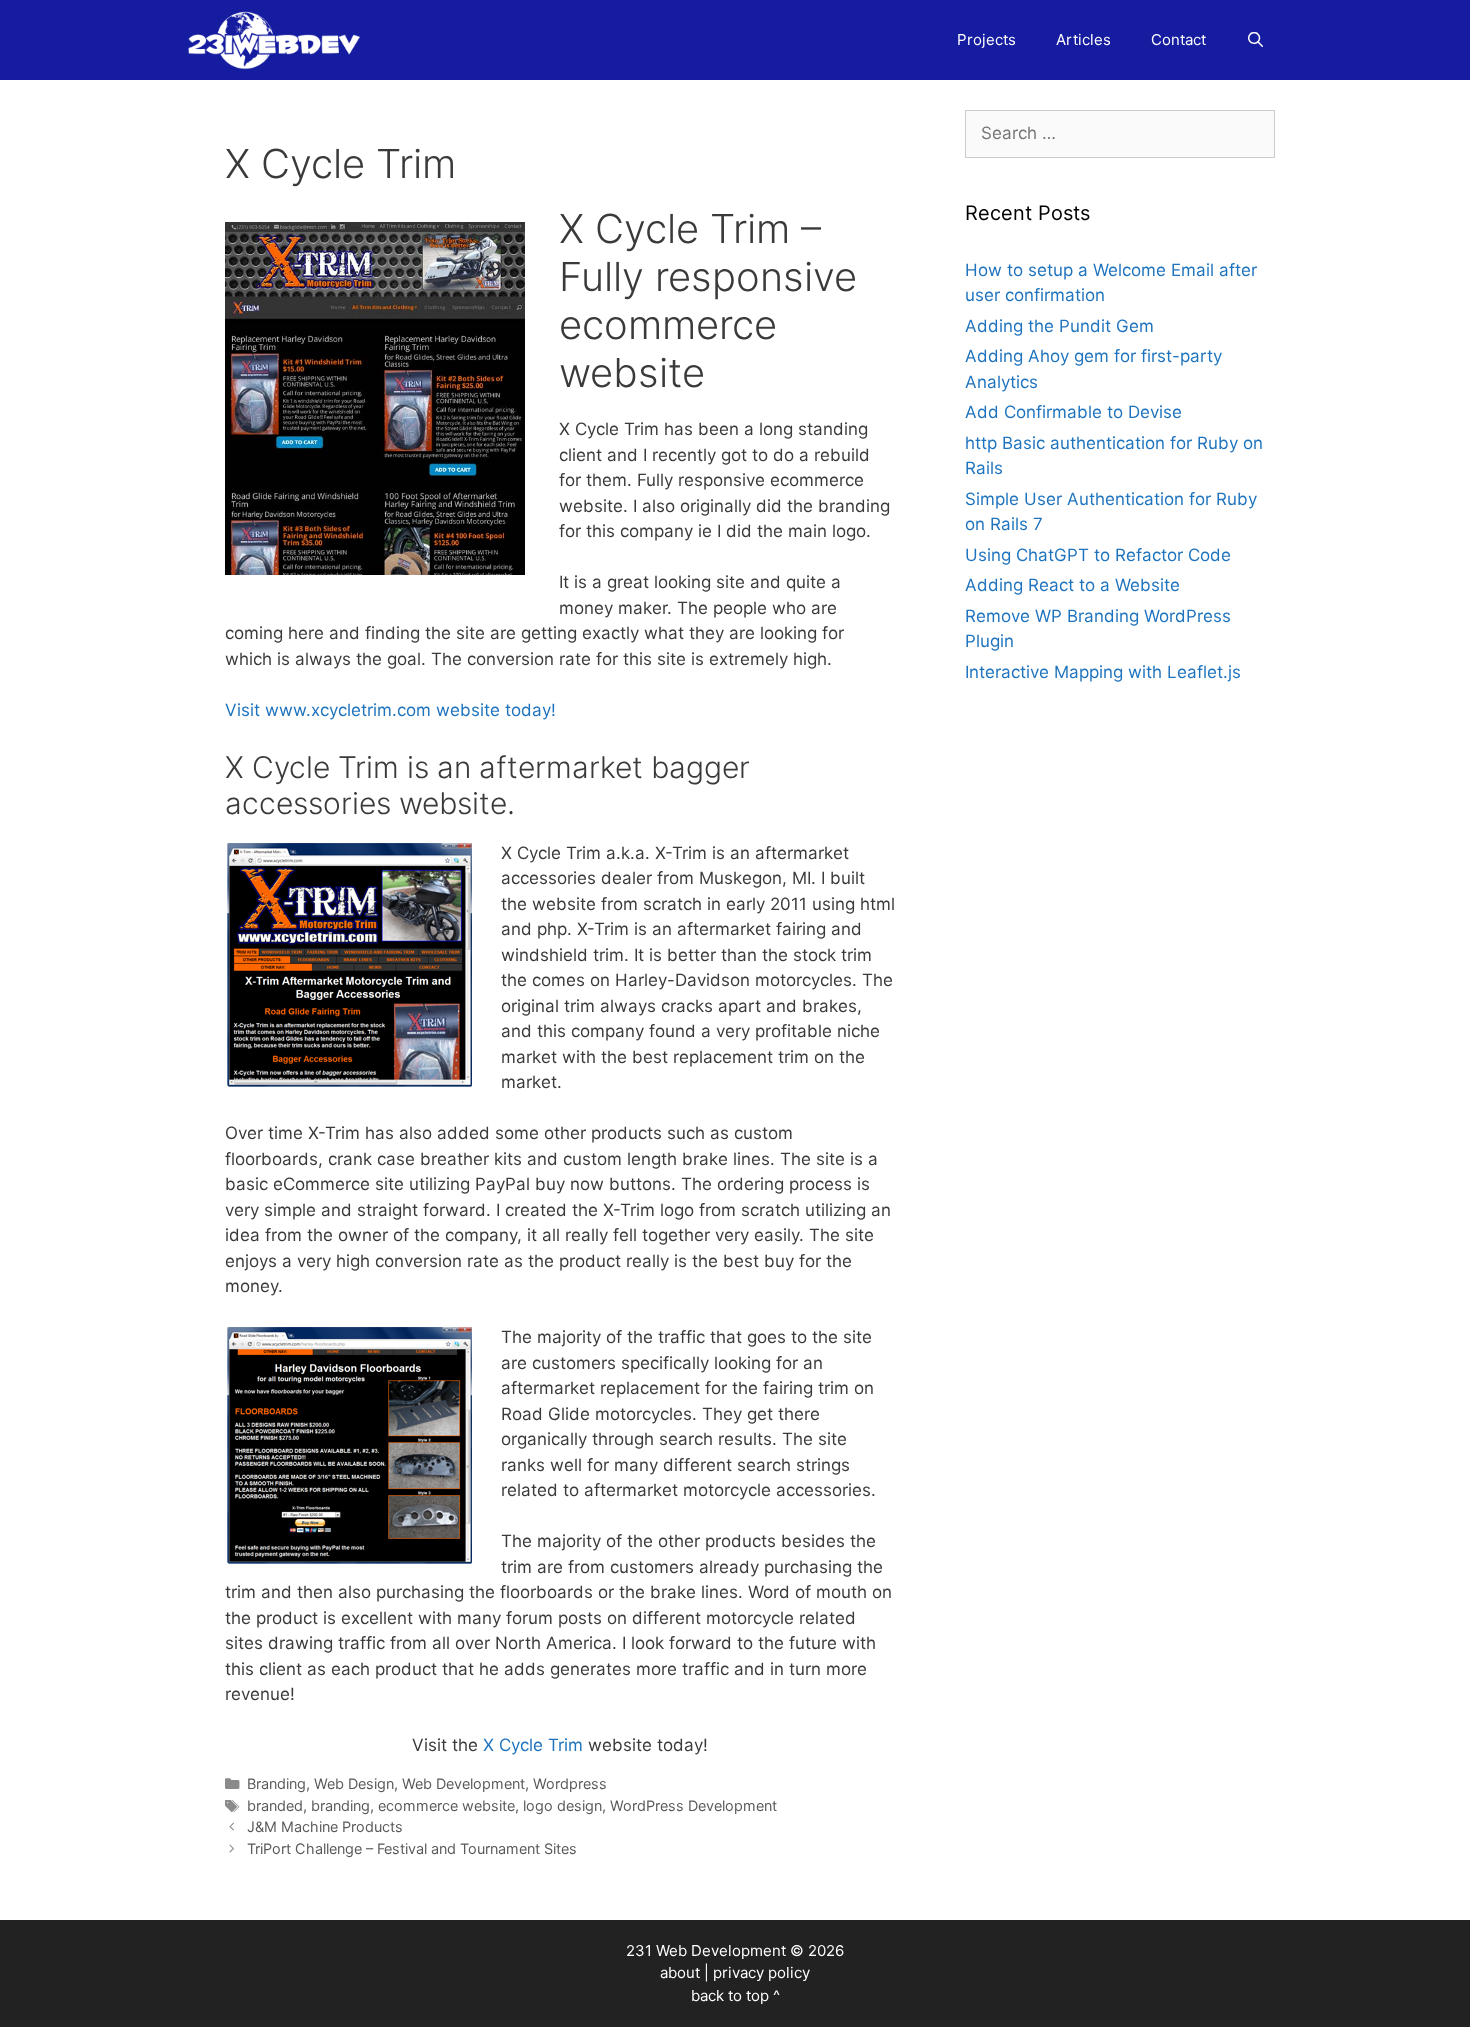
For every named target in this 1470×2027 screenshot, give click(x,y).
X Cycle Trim (533, 1745)
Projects (986, 39)
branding (340, 1805)
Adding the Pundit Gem (1059, 326)
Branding (276, 1783)
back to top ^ (735, 1995)
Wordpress (570, 1783)
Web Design (354, 1783)
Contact (1178, 39)
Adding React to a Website (1072, 585)
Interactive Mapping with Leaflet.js (1103, 672)
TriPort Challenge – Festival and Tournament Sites (412, 1848)
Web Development (463, 1783)
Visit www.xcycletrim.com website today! (390, 710)
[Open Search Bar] (1255, 40)
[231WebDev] (278, 40)
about (680, 1972)
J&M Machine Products (325, 1826)
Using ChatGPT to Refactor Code (1098, 555)
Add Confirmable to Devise (1073, 412)
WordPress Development (693, 1805)
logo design (562, 1805)
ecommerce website (446, 1805)
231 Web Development (706, 1950)
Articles (1083, 39)
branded (275, 1805)
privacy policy (761, 1972)
